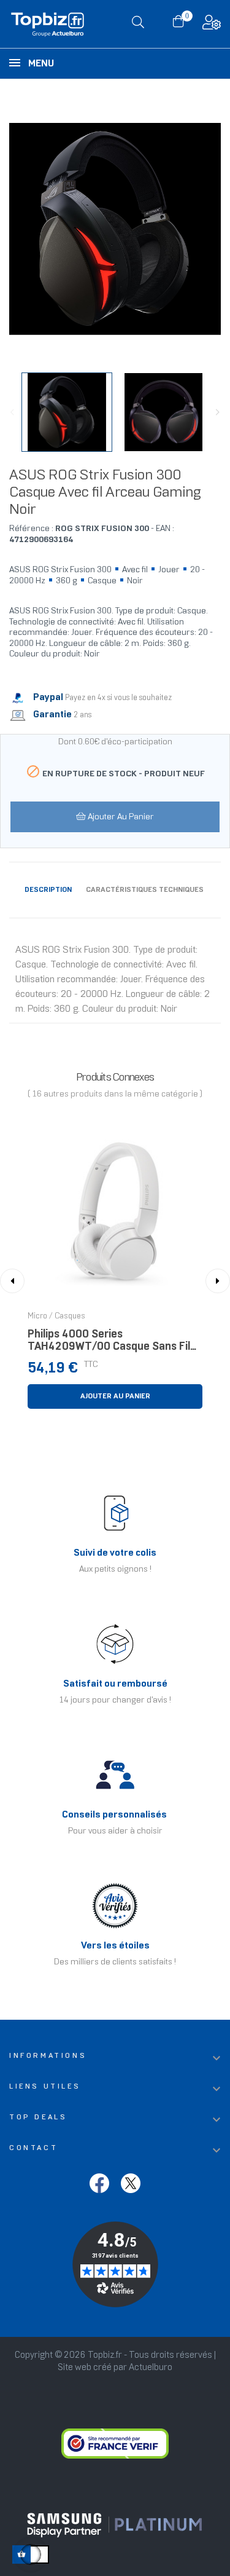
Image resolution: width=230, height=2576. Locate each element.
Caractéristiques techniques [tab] (145, 890)
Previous (12, 412)
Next (218, 412)
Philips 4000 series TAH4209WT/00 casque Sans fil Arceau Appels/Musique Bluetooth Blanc (111, 1344)
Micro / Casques (56, 1317)
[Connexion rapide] (212, 26)
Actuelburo (151, 2368)
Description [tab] (48, 890)
